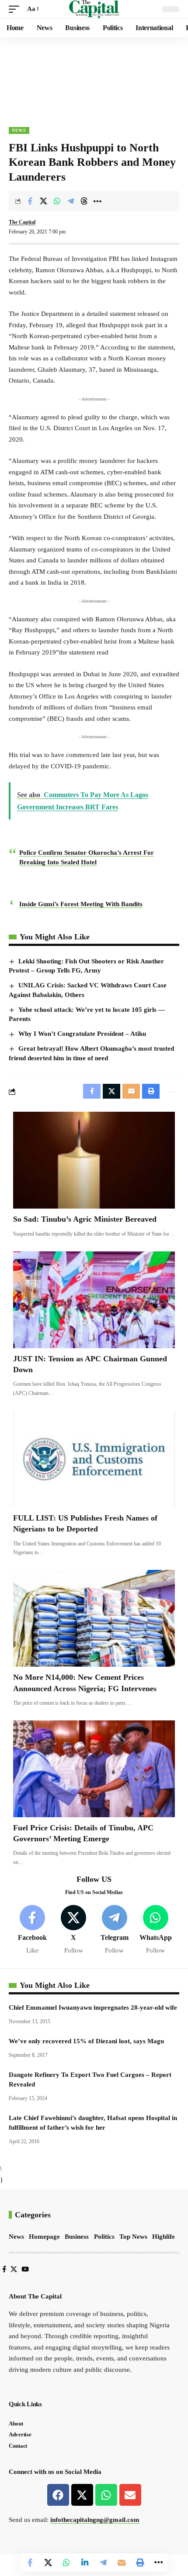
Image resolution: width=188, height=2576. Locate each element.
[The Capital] (94, 9)
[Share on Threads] (84, 201)
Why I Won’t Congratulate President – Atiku (82, 1034)
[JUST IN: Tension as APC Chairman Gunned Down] (94, 1300)
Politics (104, 2237)
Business (77, 2237)
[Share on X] (43, 201)
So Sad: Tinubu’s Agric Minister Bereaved (85, 1219)
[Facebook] (33, 1930)
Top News (133, 2237)
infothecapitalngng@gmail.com (95, 2520)
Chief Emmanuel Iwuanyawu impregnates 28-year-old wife (93, 2007)
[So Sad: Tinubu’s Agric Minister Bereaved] (94, 1160)
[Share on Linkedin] (85, 2562)
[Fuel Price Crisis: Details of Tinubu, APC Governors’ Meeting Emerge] (94, 1769)
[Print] (140, 2562)
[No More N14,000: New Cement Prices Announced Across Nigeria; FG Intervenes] (94, 1618)
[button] (16, 9)
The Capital (22, 222)
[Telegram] (115, 1930)
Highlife (164, 2237)
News (19, 130)
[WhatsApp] (155, 1930)
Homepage (44, 2237)
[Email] (122, 2562)
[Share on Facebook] (30, 201)
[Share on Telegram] (70, 201)
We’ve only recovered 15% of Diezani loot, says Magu (86, 2041)
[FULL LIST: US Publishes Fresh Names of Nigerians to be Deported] (94, 1459)
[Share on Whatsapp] (57, 201)
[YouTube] (25, 2269)
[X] (74, 1930)
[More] (97, 201)
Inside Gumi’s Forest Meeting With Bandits (81, 904)
